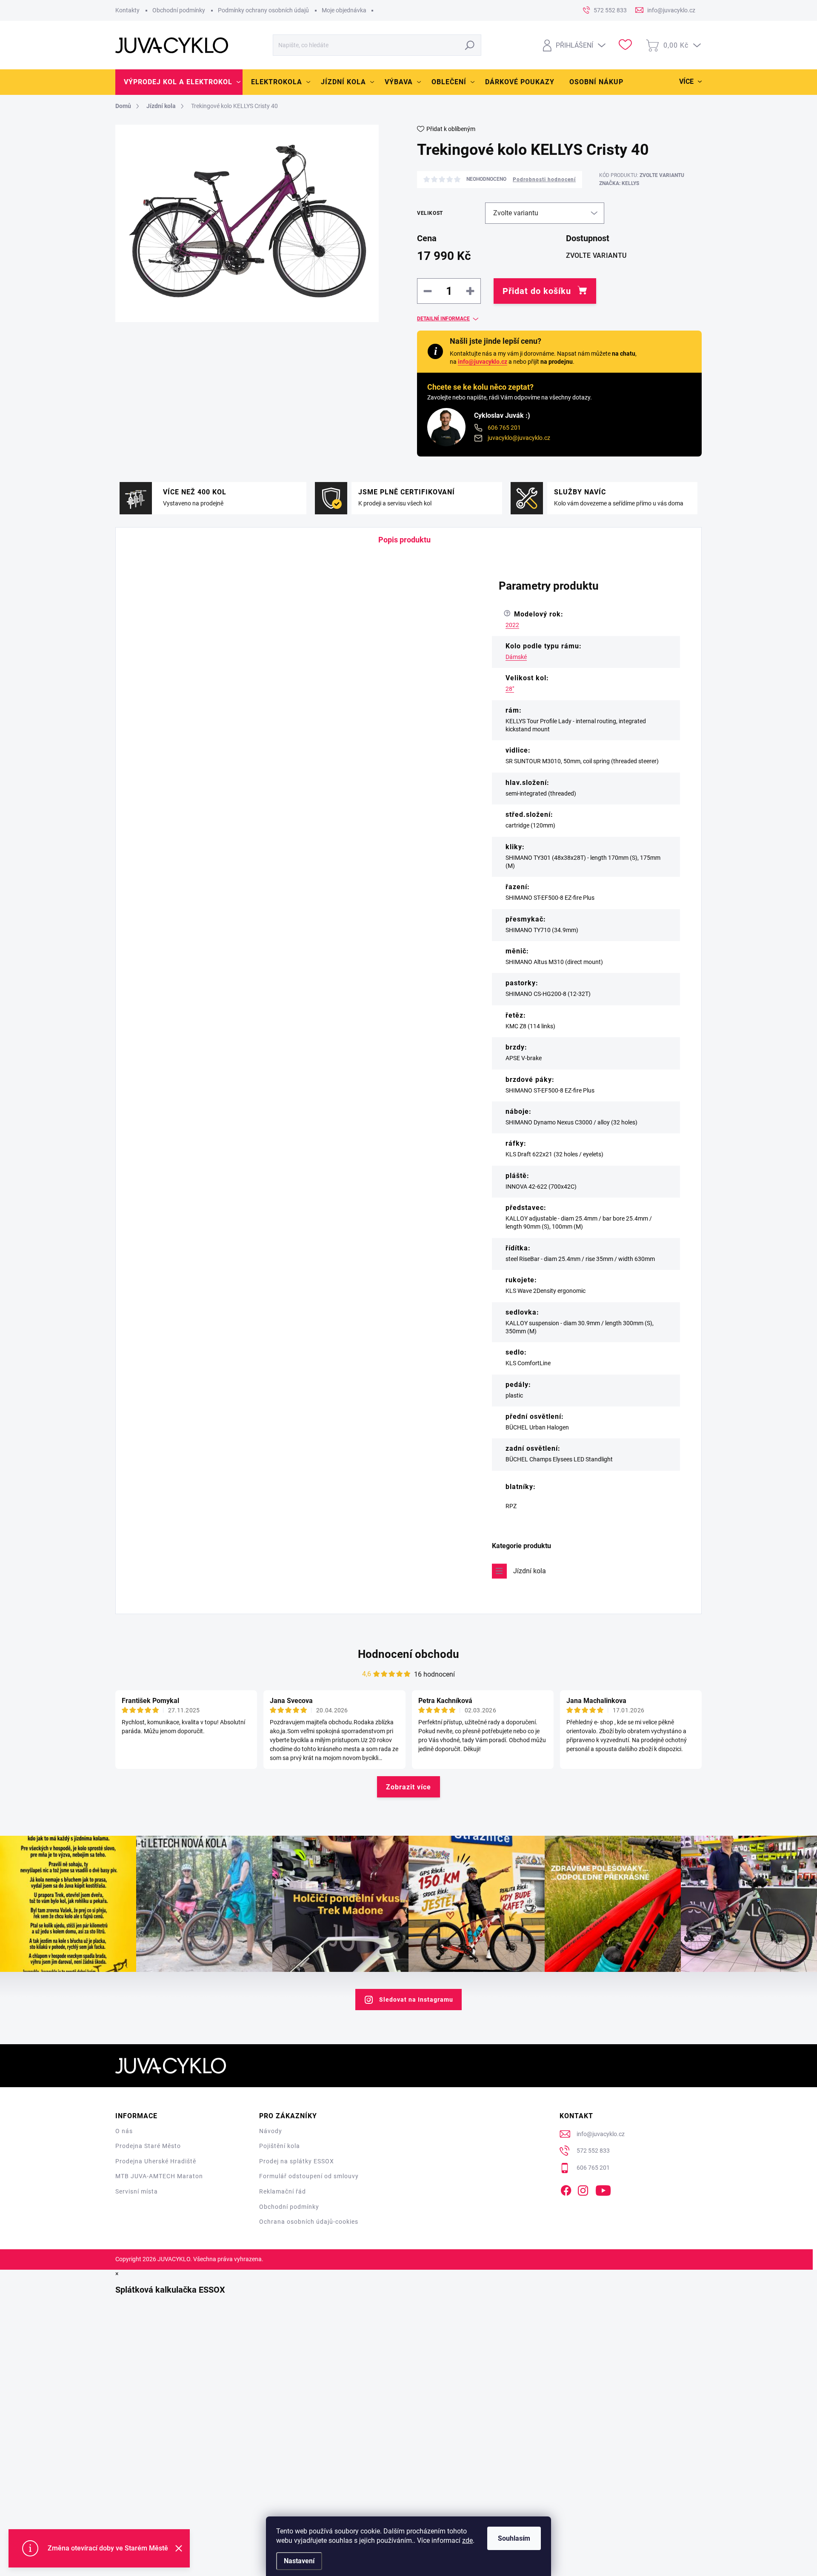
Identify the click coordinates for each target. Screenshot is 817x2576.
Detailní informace (443, 319)
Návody (271, 2131)
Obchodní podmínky (179, 10)
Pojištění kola (280, 2146)
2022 (512, 625)
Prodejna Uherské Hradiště (156, 2161)
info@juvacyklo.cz (483, 362)
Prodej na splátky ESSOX (297, 2161)
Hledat (470, 45)
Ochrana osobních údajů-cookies (309, 2222)
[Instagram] (583, 2189)
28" (510, 689)
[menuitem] (179, 82)
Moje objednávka (344, 10)
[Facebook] (566, 2189)
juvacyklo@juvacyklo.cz (519, 438)
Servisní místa (137, 2191)
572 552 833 (593, 2151)
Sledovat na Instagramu (416, 2000)
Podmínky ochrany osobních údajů (263, 10)
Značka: (619, 183)
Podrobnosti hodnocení (544, 180)
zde (467, 2540)
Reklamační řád (283, 2191)
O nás (124, 2131)
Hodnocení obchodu (408, 1654)
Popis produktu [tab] (404, 540)
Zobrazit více (408, 1787)
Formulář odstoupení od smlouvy (309, 2176)
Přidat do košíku (537, 291)
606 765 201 (504, 428)
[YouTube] (603, 2189)
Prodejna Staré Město (148, 2146)
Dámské (516, 657)
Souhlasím (514, 2538)
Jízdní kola (530, 1571)
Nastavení (299, 2561)
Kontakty (127, 10)
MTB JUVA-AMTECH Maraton (159, 2176)
